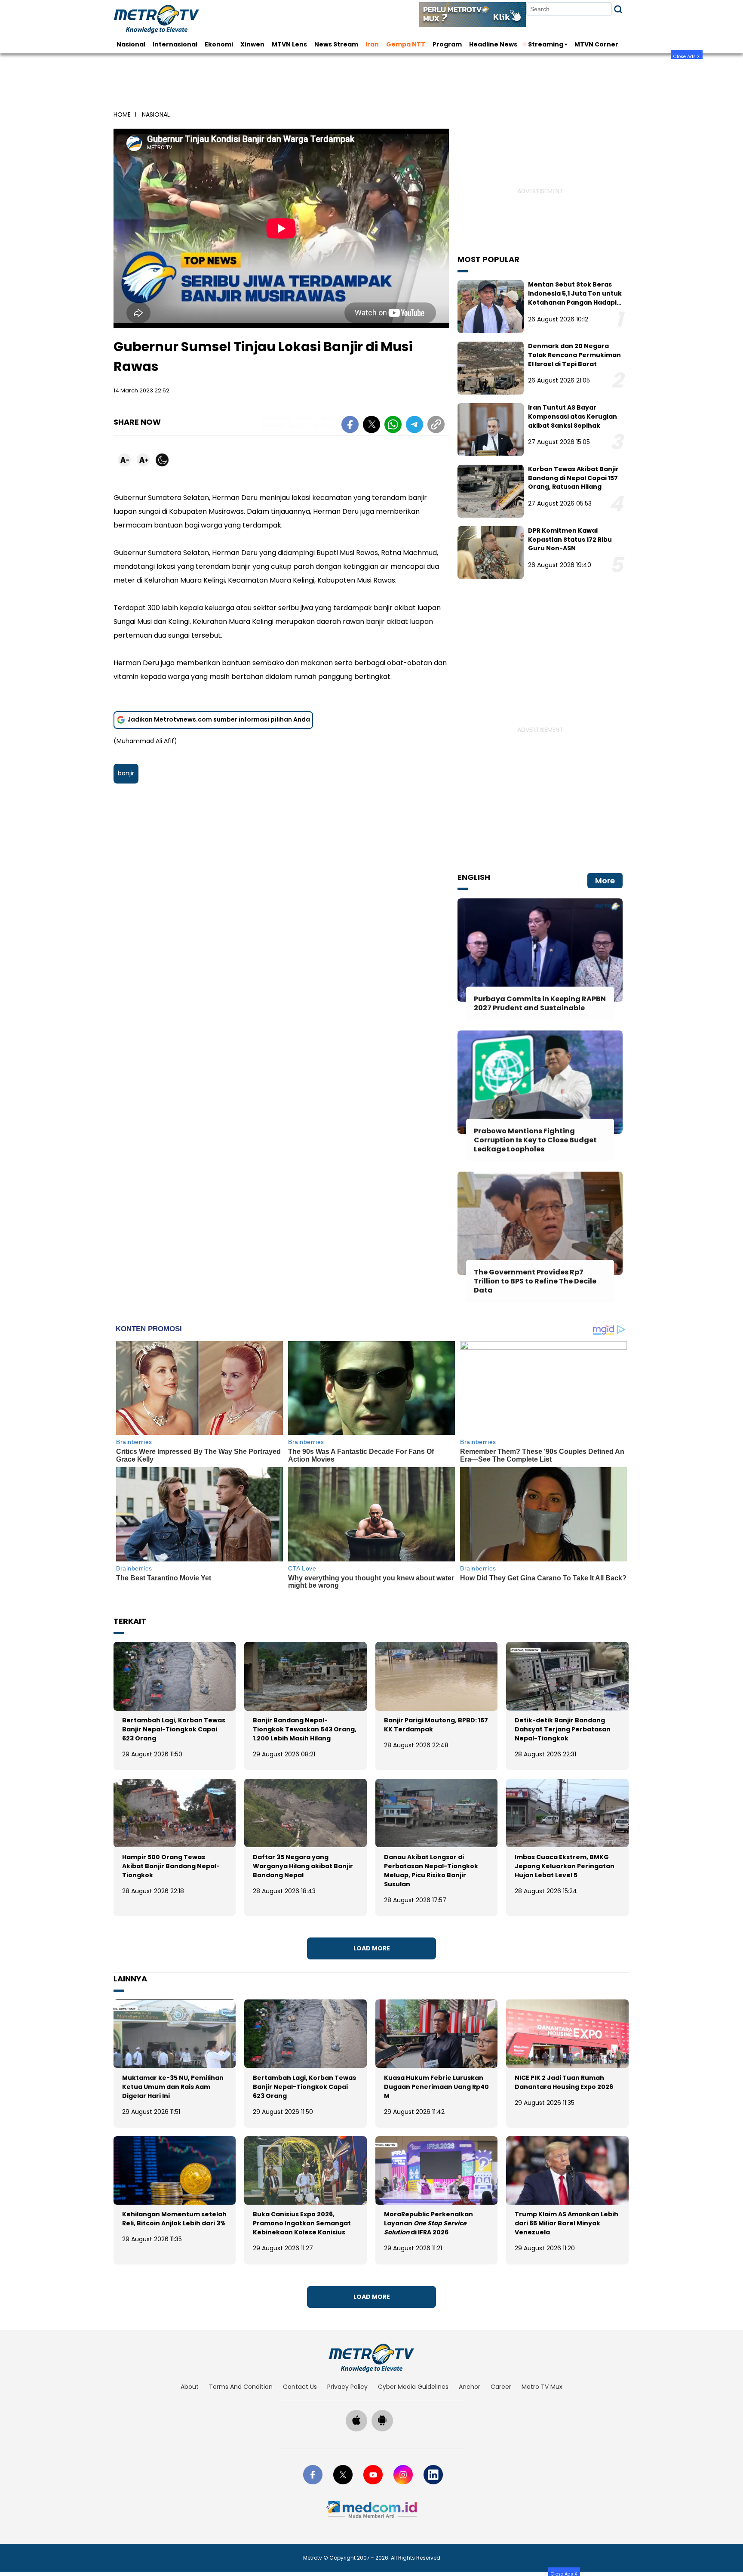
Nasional (131, 44)
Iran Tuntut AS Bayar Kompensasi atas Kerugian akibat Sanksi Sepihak (573, 416)
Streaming (546, 44)
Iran (372, 44)
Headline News (493, 44)
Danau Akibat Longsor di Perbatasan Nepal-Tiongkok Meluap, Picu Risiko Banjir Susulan (431, 1871)
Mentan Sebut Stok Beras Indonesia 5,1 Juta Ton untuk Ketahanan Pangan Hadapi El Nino (575, 298)
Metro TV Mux (542, 2387)
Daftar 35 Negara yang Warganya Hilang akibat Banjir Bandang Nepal (303, 1866)
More (605, 881)
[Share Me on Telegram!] (414, 426)
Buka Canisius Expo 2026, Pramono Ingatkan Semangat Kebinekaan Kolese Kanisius (302, 2223)
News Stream (336, 44)
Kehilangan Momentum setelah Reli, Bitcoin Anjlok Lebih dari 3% (174, 2219)
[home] (371, 2358)
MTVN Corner (596, 44)
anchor (470, 2387)
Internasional (175, 44)
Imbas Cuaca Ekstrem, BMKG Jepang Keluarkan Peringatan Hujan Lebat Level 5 (565, 1866)
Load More (372, 1948)
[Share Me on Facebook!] (350, 426)
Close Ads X (687, 56)
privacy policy (347, 2387)
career (501, 2387)
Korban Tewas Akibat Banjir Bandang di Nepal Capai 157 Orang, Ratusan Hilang (573, 478)
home (122, 114)
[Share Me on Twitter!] (371, 426)
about (190, 2387)
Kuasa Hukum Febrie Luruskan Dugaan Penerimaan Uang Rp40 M (436, 2087)
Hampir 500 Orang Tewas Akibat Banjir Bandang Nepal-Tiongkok (171, 1866)
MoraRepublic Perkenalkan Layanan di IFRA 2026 (428, 2223)
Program (447, 44)
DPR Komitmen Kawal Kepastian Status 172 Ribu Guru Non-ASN (570, 540)
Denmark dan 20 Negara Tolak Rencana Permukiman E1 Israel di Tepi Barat (574, 355)
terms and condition (241, 2387)
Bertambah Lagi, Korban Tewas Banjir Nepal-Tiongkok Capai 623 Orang (174, 1729)
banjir (126, 773)
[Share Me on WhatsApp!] (393, 426)
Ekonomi (219, 44)
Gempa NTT (406, 44)
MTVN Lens (289, 44)
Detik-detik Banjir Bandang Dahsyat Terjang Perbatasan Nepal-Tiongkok (563, 1729)
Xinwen (252, 44)
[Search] (618, 9)
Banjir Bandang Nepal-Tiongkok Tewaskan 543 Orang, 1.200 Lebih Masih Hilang (305, 1729)
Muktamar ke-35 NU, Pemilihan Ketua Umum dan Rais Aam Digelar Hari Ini (173, 2087)
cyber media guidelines (413, 2387)
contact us (300, 2387)
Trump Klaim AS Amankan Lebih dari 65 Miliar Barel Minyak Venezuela (566, 2223)
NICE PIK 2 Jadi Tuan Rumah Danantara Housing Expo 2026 (564, 2082)
